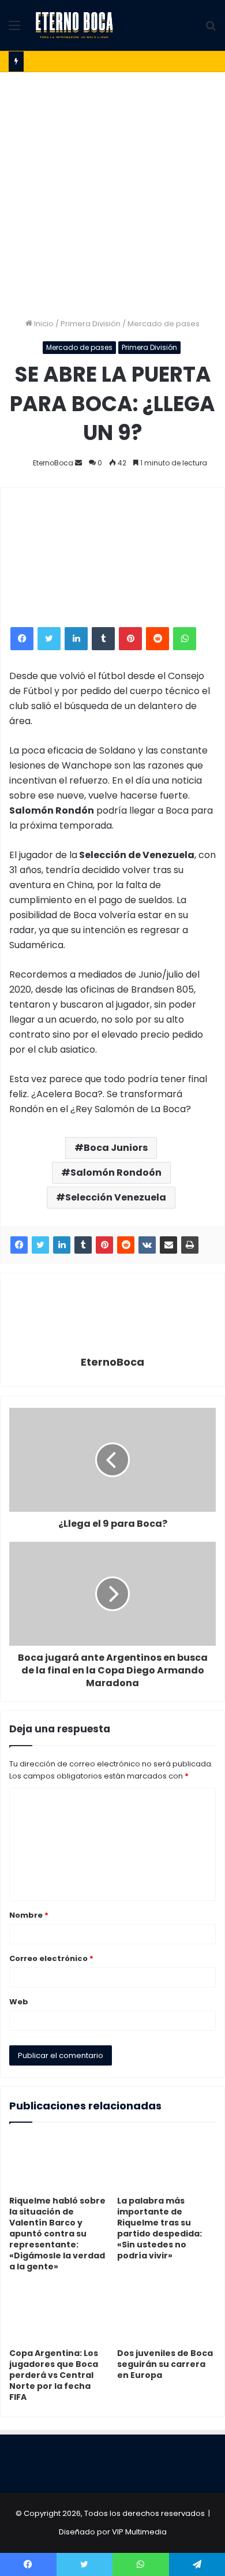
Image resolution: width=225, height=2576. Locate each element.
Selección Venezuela (116, 1197)
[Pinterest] (104, 1245)
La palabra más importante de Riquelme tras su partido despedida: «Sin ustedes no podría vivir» (160, 2228)
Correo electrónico (51, 1958)
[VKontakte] (147, 1245)
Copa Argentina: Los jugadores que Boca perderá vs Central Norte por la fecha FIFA (54, 2375)
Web (19, 2002)
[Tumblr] (83, 1245)
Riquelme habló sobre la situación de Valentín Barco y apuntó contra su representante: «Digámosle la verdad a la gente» (57, 2234)
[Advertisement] (112, 191)
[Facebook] (19, 1245)
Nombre (29, 1915)
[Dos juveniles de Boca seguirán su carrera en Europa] (166, 2314)
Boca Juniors (116, 1148)
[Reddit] (126, 1245)
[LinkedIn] (62, 1245)
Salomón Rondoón (116, 1173)
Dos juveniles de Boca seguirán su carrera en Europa (165, 2364)
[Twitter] (40, 1245)
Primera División (91, 324)
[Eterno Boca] (74, 25)
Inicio (43, 324)
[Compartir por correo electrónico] (168, 1245)
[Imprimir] (190, 1245)
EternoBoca (112, 1362)
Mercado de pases (164, 324)
